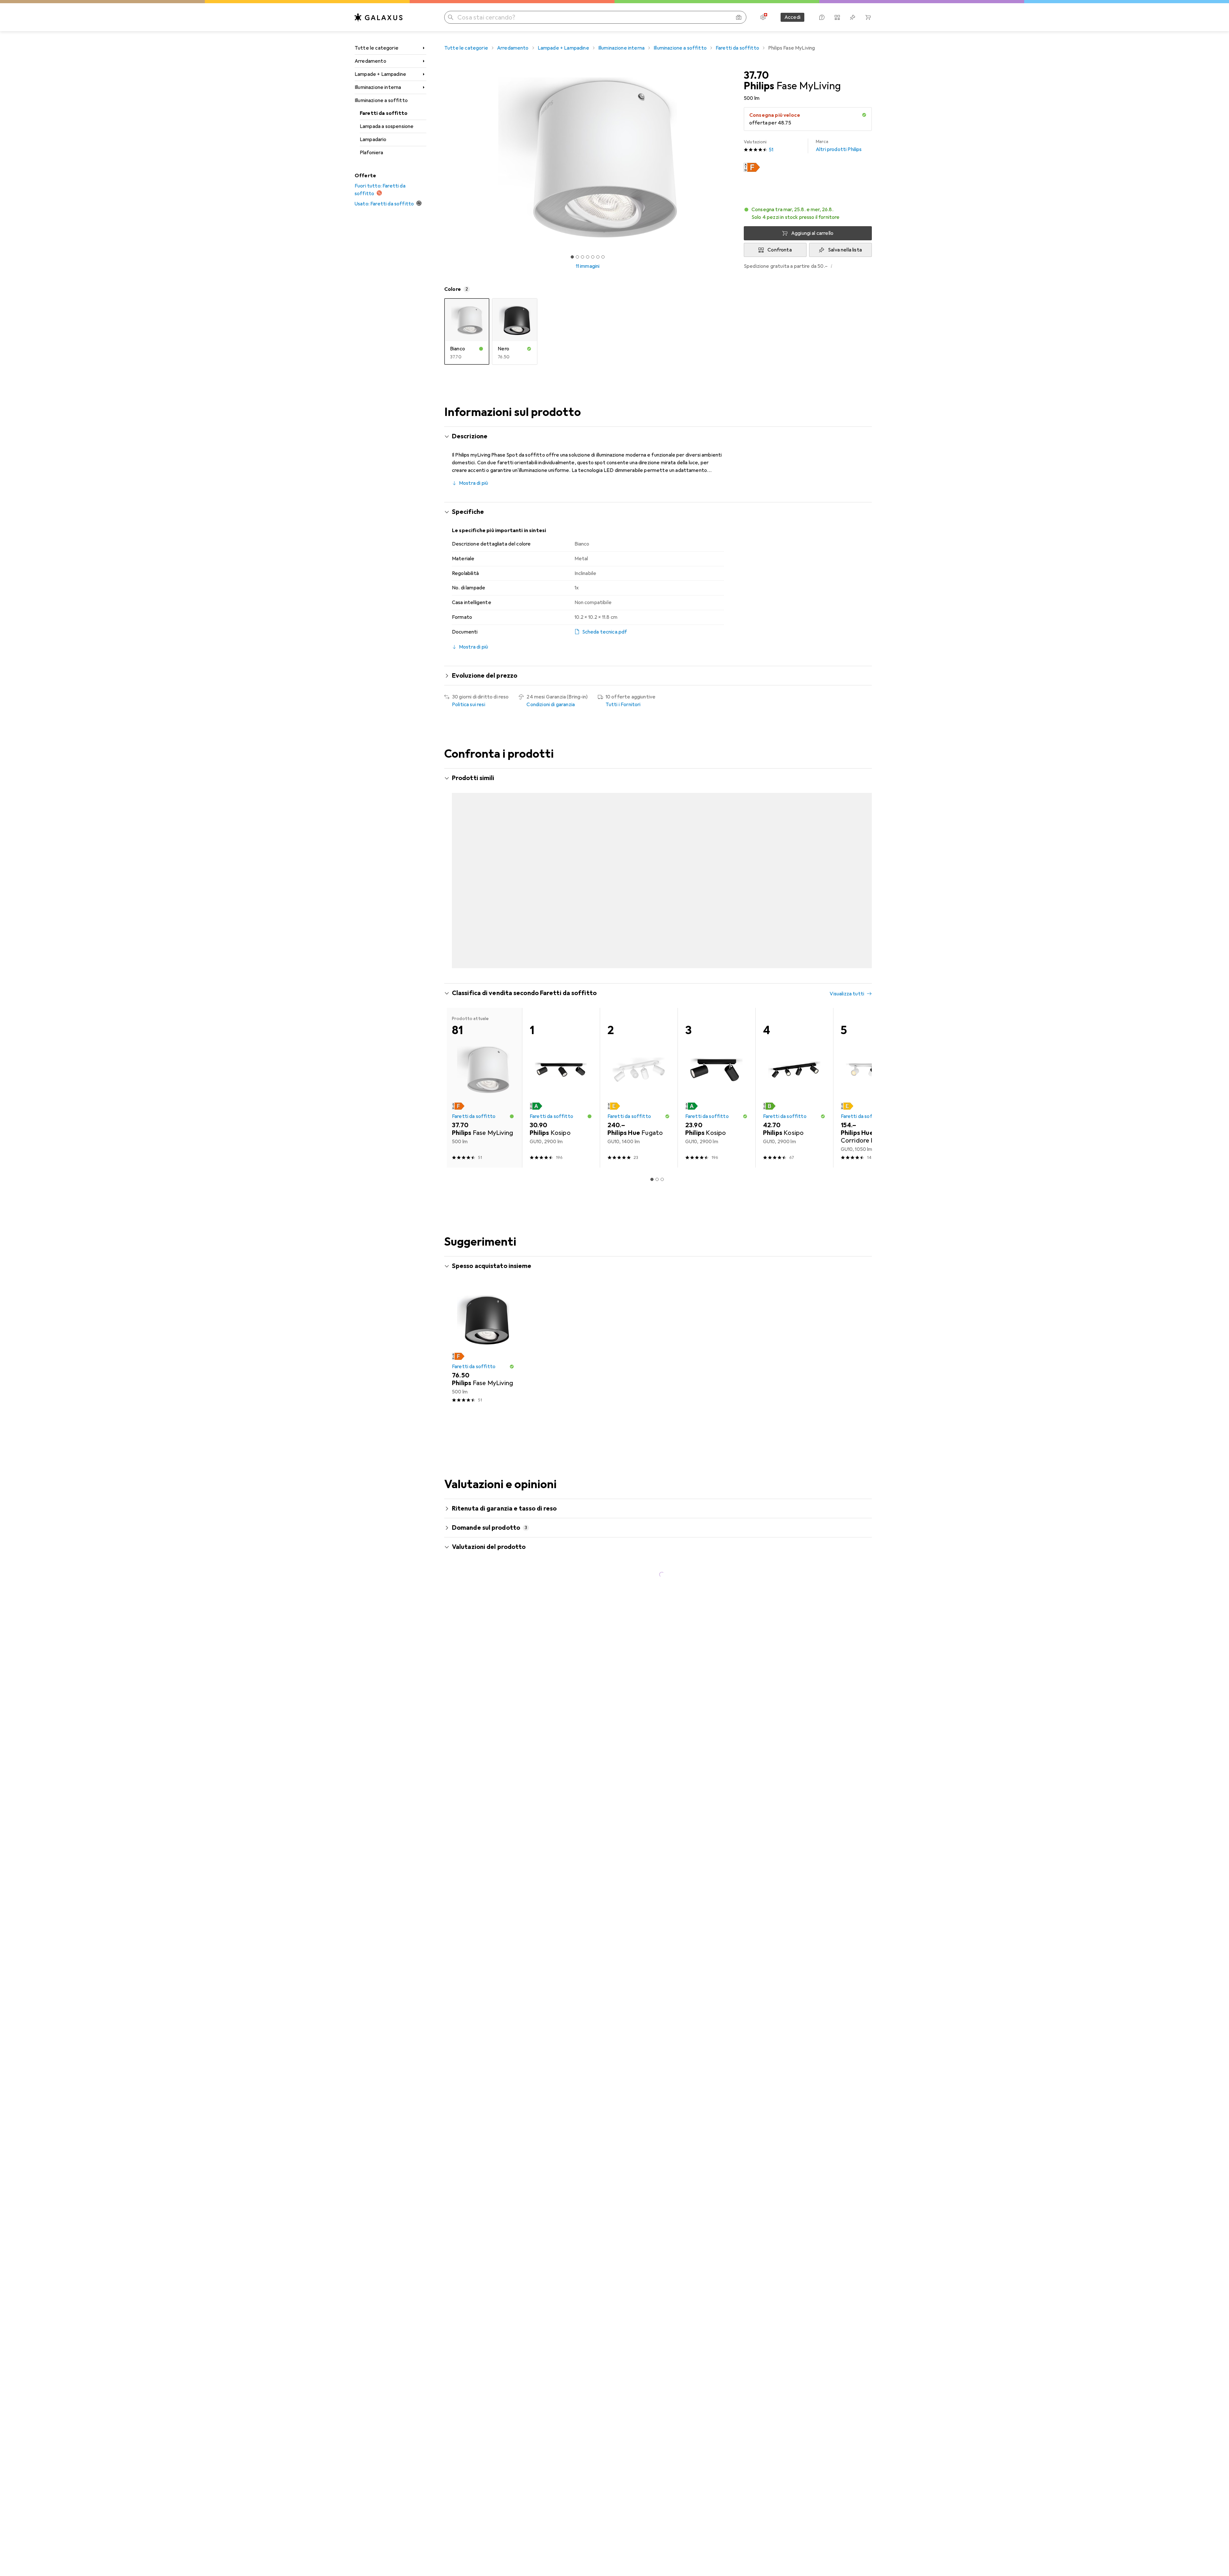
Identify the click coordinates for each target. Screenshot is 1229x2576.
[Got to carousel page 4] (588, 257)
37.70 (756, 76)
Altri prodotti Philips (839, 146)
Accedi (792, 17)
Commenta (473, 1759)
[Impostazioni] (763, 17)
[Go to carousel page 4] (665, 941)
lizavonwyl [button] (481, 2173)
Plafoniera (372, 153)
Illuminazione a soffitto (381, 100)
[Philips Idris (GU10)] (639, 861)
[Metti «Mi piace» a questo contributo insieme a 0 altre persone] (840, 1669)
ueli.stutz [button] (481, 1788)
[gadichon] (505, 1669)
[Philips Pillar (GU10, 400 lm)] (561, 861)
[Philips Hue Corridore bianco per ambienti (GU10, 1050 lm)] (872, 1062)
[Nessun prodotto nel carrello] (868, 17)
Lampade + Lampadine (380, 74)
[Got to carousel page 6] (598, 257)
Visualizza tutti (847, 779)
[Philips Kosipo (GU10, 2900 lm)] (561, 1062)
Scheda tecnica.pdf (605, 632)
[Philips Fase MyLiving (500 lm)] (483, 861)
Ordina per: (465, 1646)
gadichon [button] (480, 1666)
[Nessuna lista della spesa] (853, 17)
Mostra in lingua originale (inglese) (498, 2310)
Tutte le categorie (377, 48)
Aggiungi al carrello (812, 233)
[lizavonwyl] (505, 2176)
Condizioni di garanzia (551, 705)
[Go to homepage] (379, 17)
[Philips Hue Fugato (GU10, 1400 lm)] (639, 1062)
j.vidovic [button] (479, 2006)
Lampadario (373, 140)
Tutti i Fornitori (623, 705)
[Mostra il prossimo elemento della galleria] (732, 157)
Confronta (779, 250)
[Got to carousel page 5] (593, 257)
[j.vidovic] (505, 2009)
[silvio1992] (505, 1911)
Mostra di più (474, 483)
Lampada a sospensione (387, 126)
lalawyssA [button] (481, 2258)
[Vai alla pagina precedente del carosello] (456, 861)
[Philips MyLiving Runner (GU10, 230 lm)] (794, 861)
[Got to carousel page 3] (582, 257)
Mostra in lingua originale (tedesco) (499, 1864)
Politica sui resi (469, 705)
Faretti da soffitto (384, 113)
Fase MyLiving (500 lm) (592, 1732)
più (518, 2057)
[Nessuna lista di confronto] (837, 17)
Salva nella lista (845, 250)
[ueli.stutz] (505, 1791)
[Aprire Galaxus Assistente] (822, 17)
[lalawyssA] (505, 2261)
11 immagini (588, 266)
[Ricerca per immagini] (739, 17)
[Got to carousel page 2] (577, 257)
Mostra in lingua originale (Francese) (500, 1744)
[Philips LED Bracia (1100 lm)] (716, 861)
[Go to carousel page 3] (660, 941)
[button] (864, 115)
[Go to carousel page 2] (655, 941)
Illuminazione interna (378, 87)
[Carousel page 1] (572, 257)
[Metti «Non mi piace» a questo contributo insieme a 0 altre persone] (868, 1669)
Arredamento (370, 61)
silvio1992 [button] (480, 1908)
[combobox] (488, 1646)
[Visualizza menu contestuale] (826, 1669)
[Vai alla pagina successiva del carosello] (860, 861)
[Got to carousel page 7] (603, 257)
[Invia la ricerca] (451, 17)
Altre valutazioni (662, 2363)
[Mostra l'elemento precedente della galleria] (443, 157)
